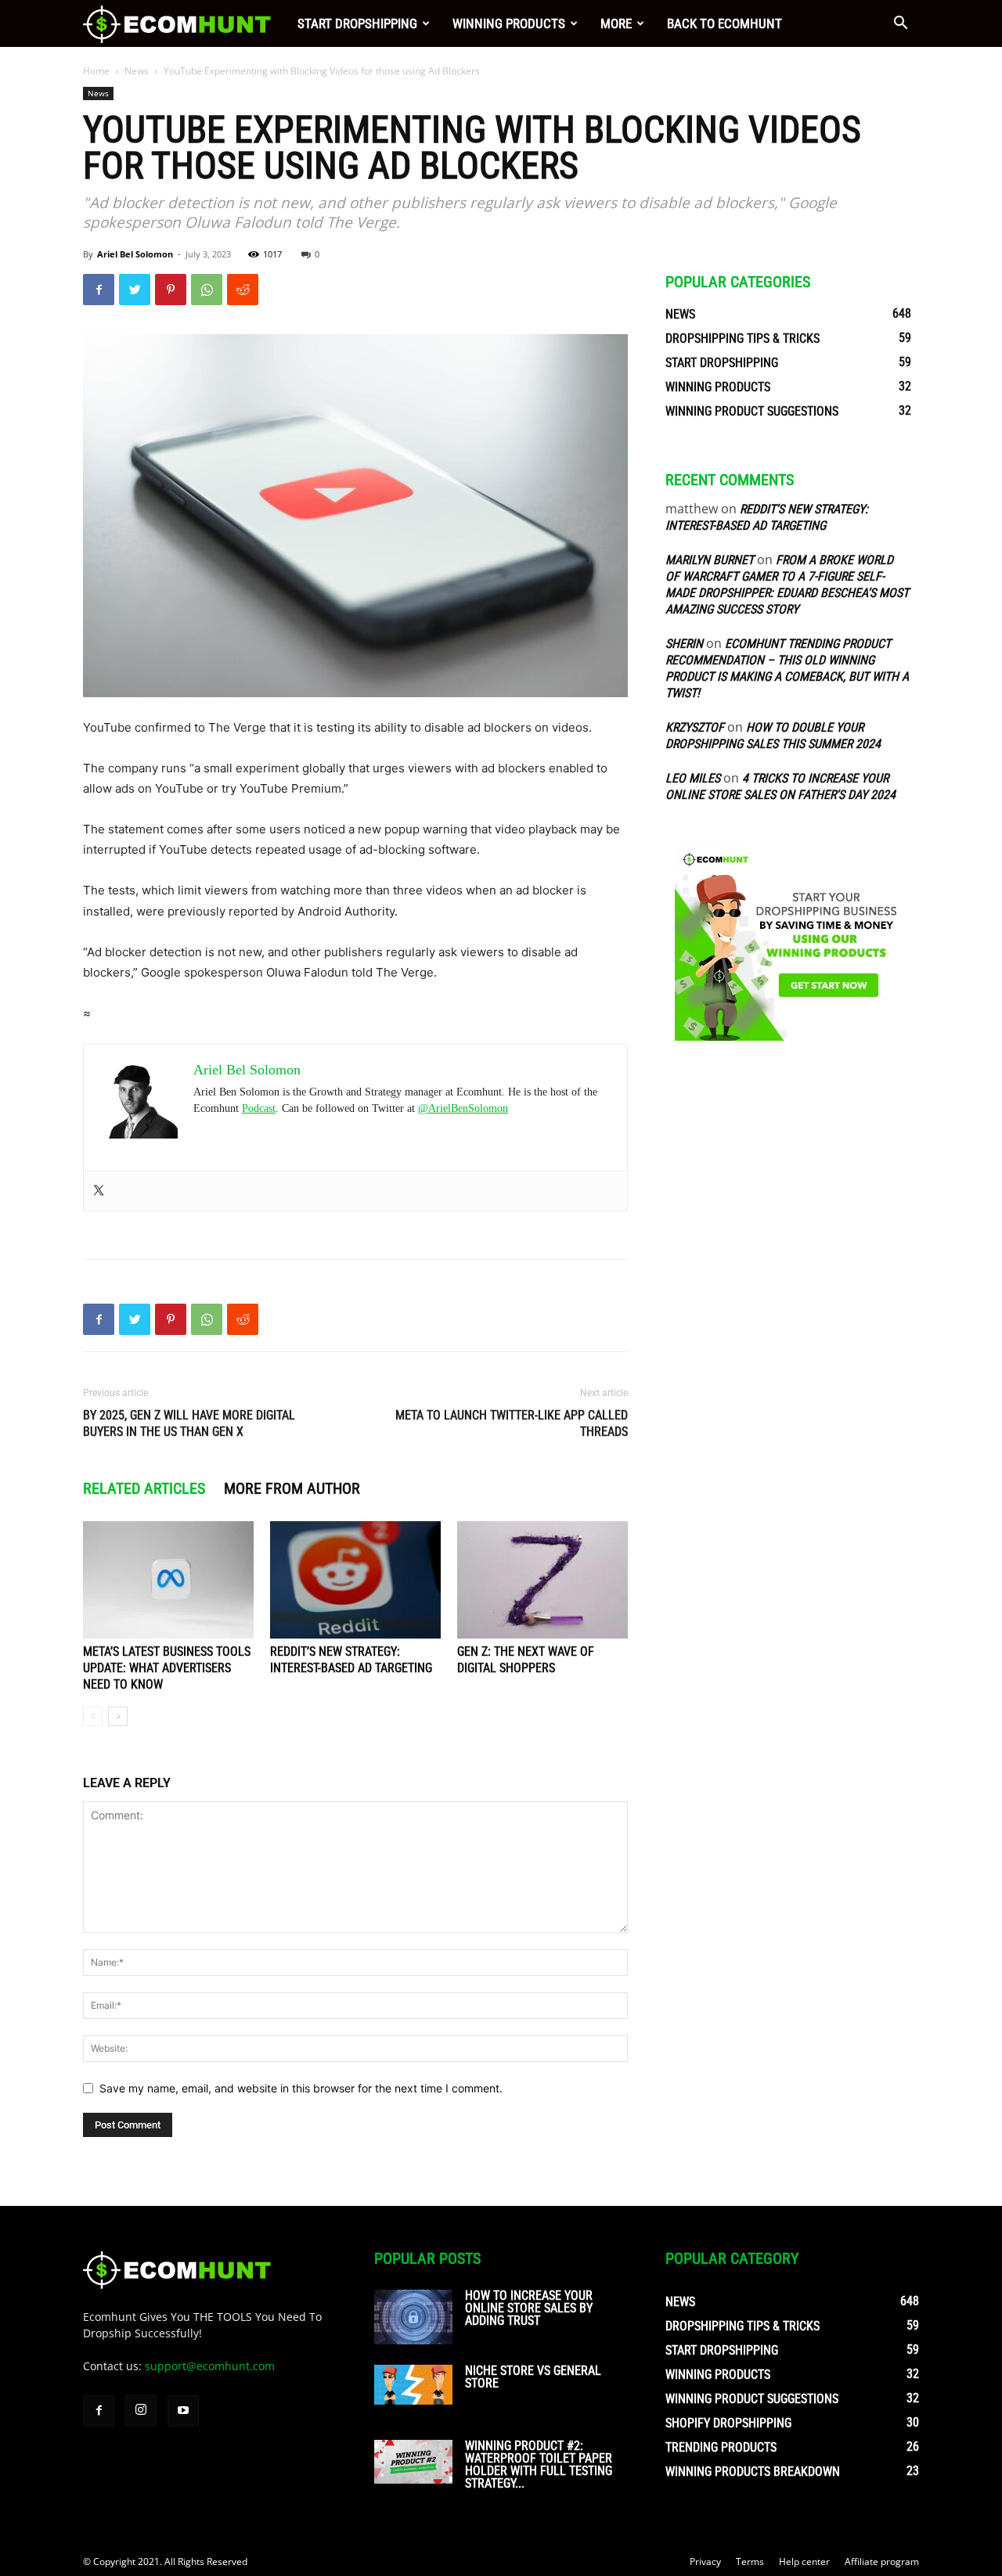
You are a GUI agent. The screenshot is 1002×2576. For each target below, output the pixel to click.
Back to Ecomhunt (724, 23)
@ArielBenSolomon (463, 1108)
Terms (750, 2562)
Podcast (259, 1108)
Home (96, 71)
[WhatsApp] (207, 290)
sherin (684, 644)
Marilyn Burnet (710, 560)
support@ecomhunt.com (210, 2366)
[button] (900, 25)
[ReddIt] (243, 290)
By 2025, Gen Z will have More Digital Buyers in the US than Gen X (189, 1423)
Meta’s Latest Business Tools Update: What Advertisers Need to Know (167, 1668)
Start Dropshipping (357, 23)
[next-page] (118, 1716)
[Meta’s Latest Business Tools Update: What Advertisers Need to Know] (168, 1580)
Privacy (705, 2562)
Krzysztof (695, 727)
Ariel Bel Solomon (135, 254)
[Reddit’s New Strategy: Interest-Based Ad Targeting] (355, 1580)
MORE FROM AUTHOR (292, 1488)
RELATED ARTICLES (144, 1488)
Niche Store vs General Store (533, 2377)
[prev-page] (93, 1716)
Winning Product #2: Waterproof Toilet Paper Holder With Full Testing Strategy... (539, 2464)
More (616, 23)
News (137, 71)
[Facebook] (99, 290)
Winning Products (509, 23)
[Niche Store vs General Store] (413, 2385)
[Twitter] (135, 290)
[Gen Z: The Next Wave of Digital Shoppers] (542, 1580)
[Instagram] (141, 2410)
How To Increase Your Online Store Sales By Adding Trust (529, 2308)
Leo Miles (693, 778)
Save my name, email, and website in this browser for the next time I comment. (301, 2088)
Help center (804, 2562)
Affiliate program (882, 2562)
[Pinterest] (171, 290)
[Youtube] (183, 2411)
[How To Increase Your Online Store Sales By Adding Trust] (413, 2317)
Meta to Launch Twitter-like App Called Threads (512, 1423)
